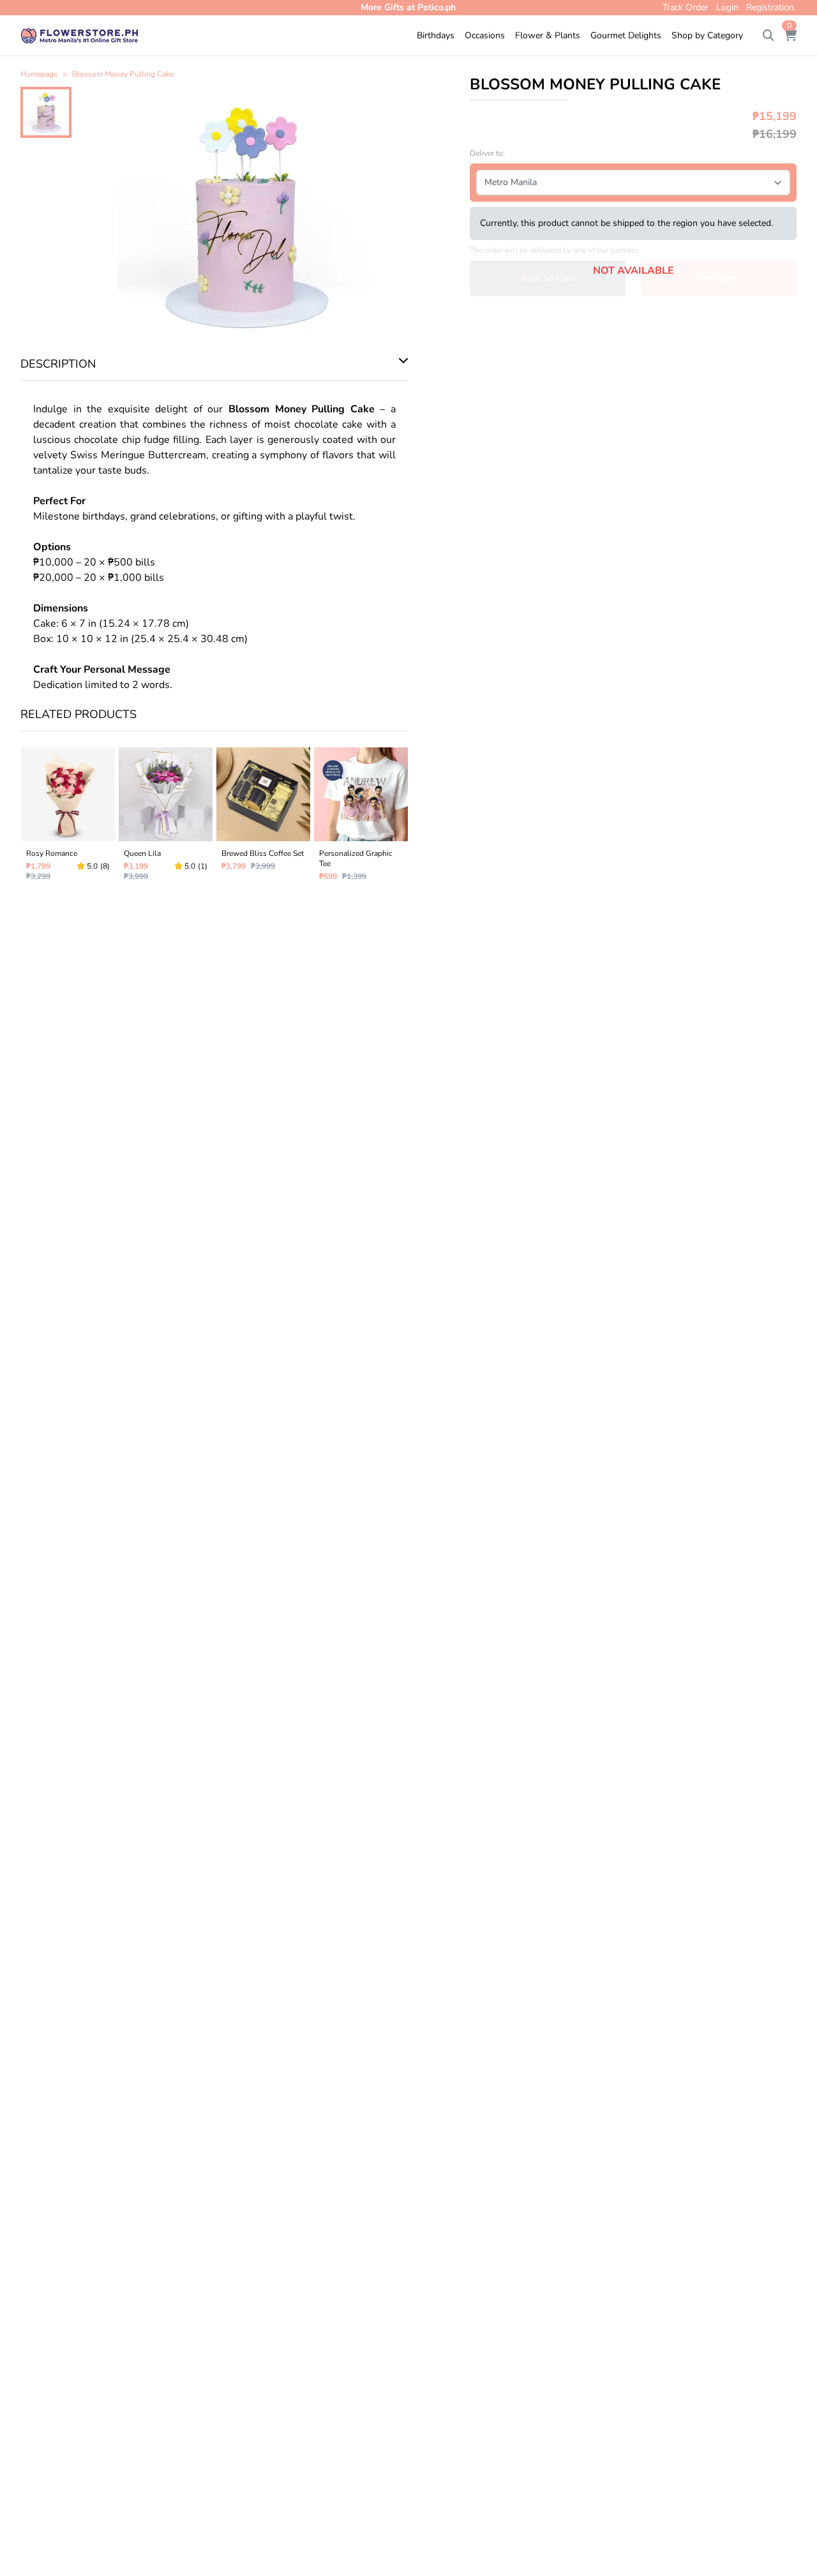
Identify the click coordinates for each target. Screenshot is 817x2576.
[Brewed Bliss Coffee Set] (263, 817)
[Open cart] (790, 36)
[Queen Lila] (166, 817)
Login (727, 7)
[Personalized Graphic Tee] (361, 817)
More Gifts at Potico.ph (408, 7)
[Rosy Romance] (68, 817)
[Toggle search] (768, 36)
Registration (770, 7)
